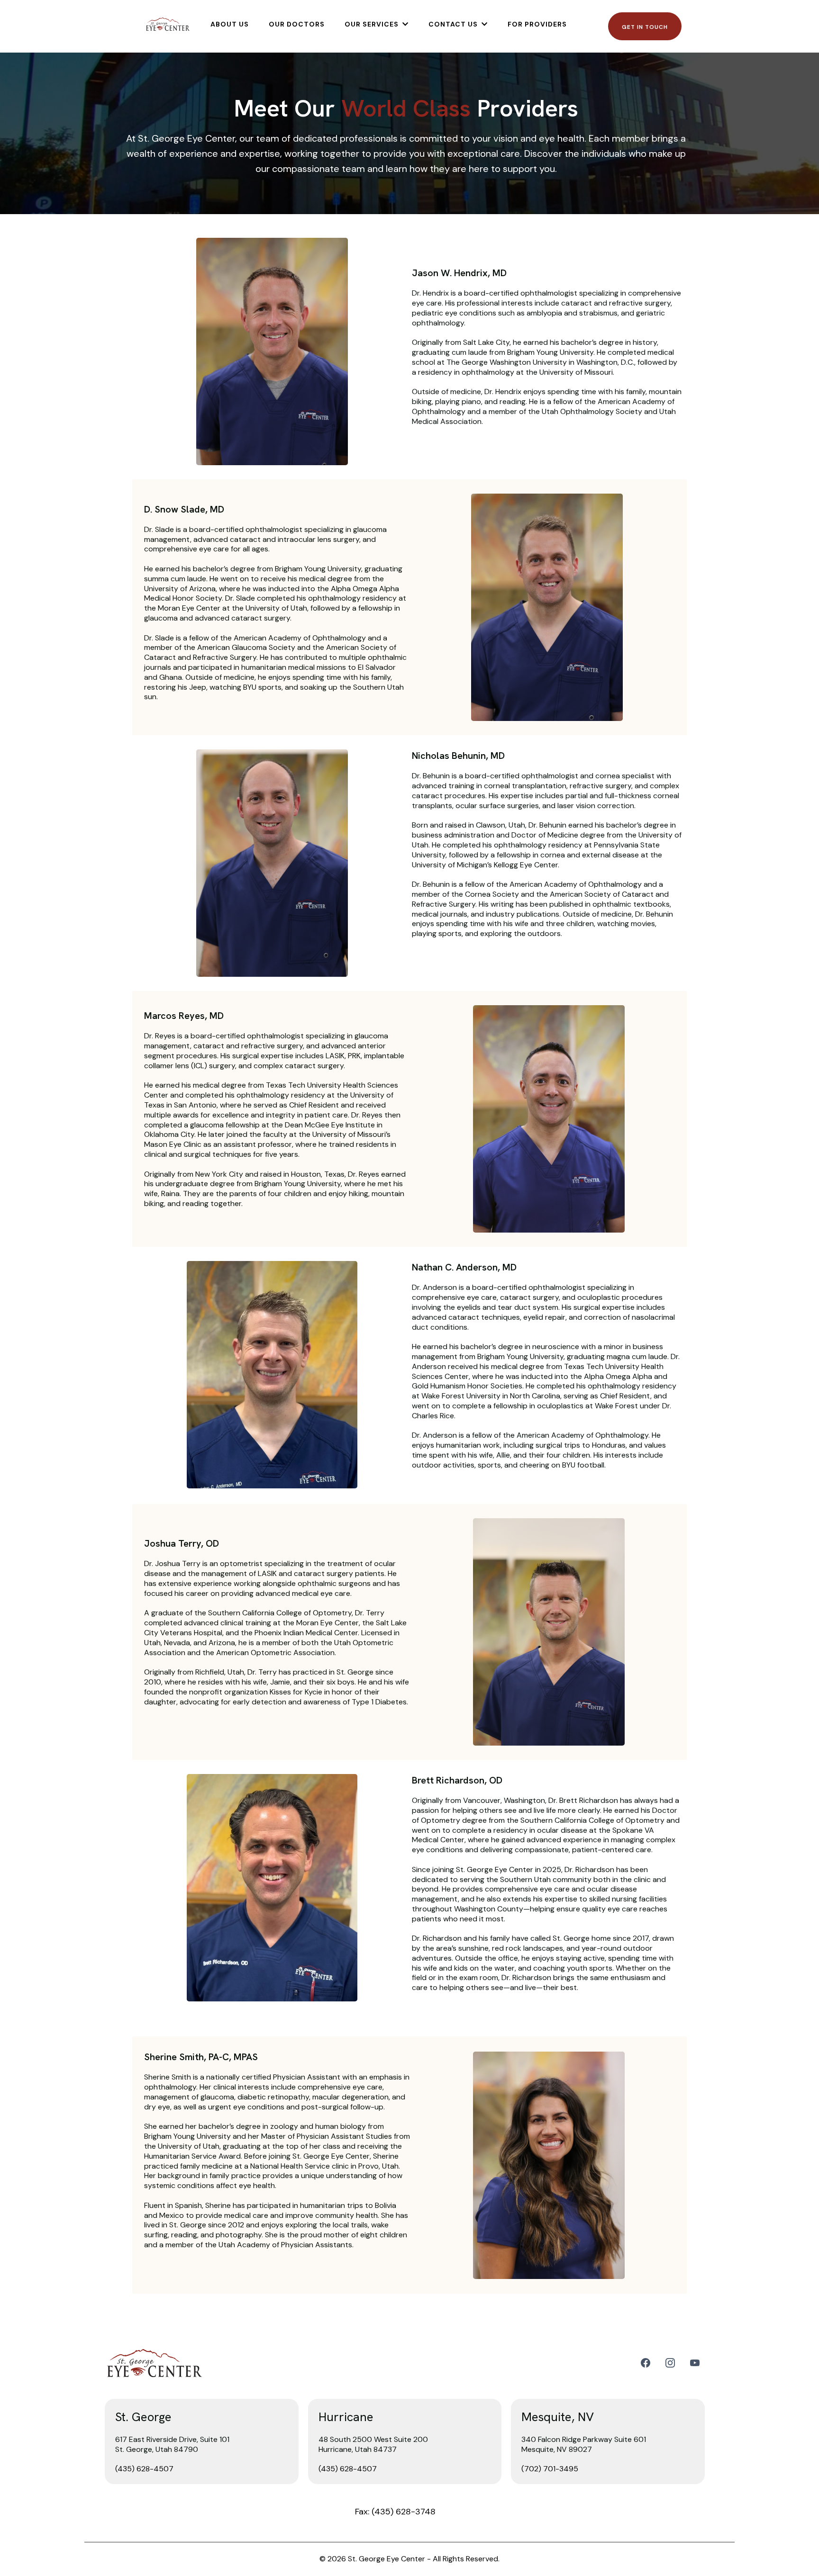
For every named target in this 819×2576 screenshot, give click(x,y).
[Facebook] (646, 2363)
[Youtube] (695, 2363)
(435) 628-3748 (404, 2512)
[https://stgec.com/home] (168, 24)
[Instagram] (670, 2363)
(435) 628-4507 (144, 2469)
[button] (405, 24)
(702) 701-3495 (550, 2469)
